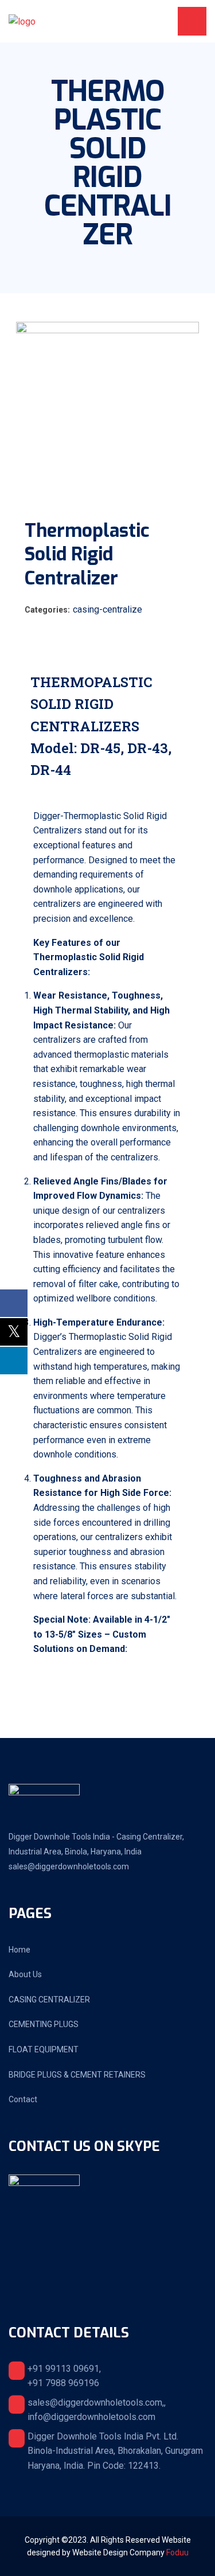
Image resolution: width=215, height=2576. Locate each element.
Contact (23, 2099)
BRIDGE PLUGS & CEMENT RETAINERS (77, 2075)
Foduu (177, 2552)
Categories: (47, 610)
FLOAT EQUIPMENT (44, 2049)
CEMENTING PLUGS (44, 2024)
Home (19, 1950)
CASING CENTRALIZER (49, 2000)
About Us (25, 1974)
